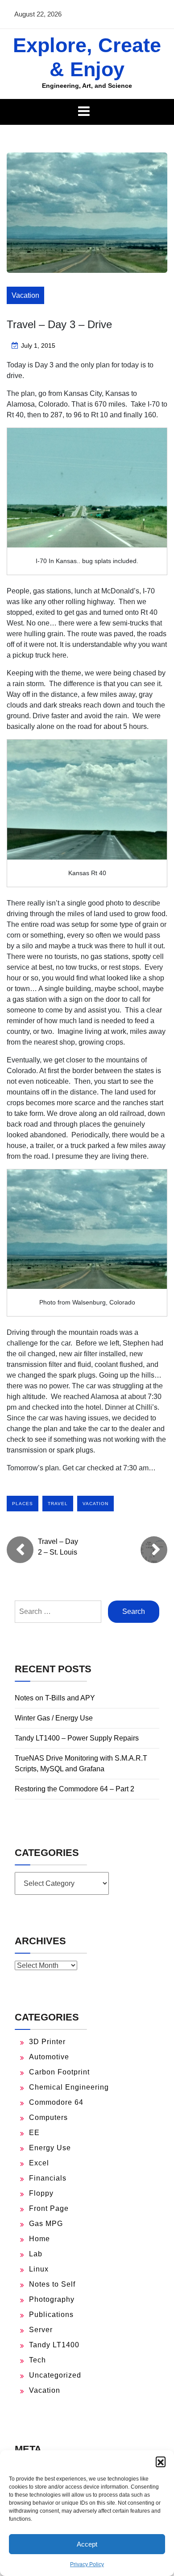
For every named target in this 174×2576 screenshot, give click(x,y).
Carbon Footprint (59, 2072)
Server (41, 2330)
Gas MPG (46, 2224)
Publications (51, 2315)
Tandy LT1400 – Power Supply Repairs (77, 1738)
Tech (37, 2360)
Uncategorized (55, 2375)
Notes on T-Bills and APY (55, 1698)
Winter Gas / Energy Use (54, 1718)
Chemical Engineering (69, 2087)
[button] (161, 2461)
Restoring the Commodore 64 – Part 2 (75, 1789)
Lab (36, 2254)
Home (39, 2239)
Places (23, 1504)
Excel (39, 2163)
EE (34, 2133)
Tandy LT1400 (54, 2345)
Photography (52, 2299)
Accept (87, 2544)
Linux (39, 2269)
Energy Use (50, 2148)
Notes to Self (52, 2284)
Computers (48, 2117)
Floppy (41, 2193)
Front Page (49, 2208)
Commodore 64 (56, 2102)
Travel (58, 1504)
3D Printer (47, 2042)
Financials (48, 2178)
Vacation (25, 295)
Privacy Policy (87, 2564)
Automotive (49, 2057)
